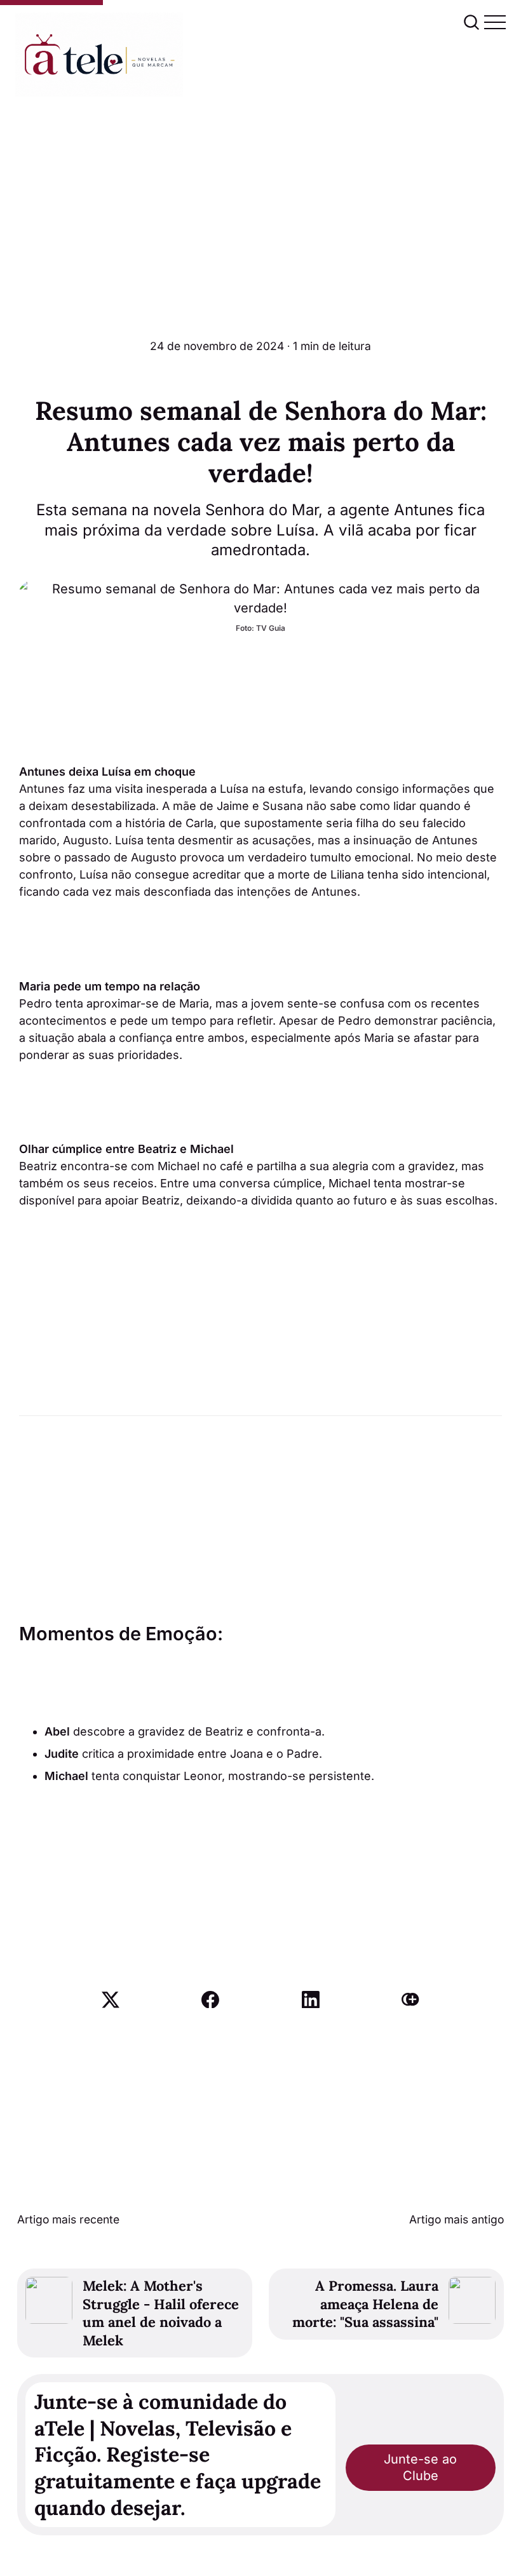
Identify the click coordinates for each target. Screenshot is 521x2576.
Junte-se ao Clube (420, 2467)
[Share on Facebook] (210, 2000)
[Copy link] (410, 2000)
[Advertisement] (260, 192)
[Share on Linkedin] (311, 2000)
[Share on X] (111, 2000)
